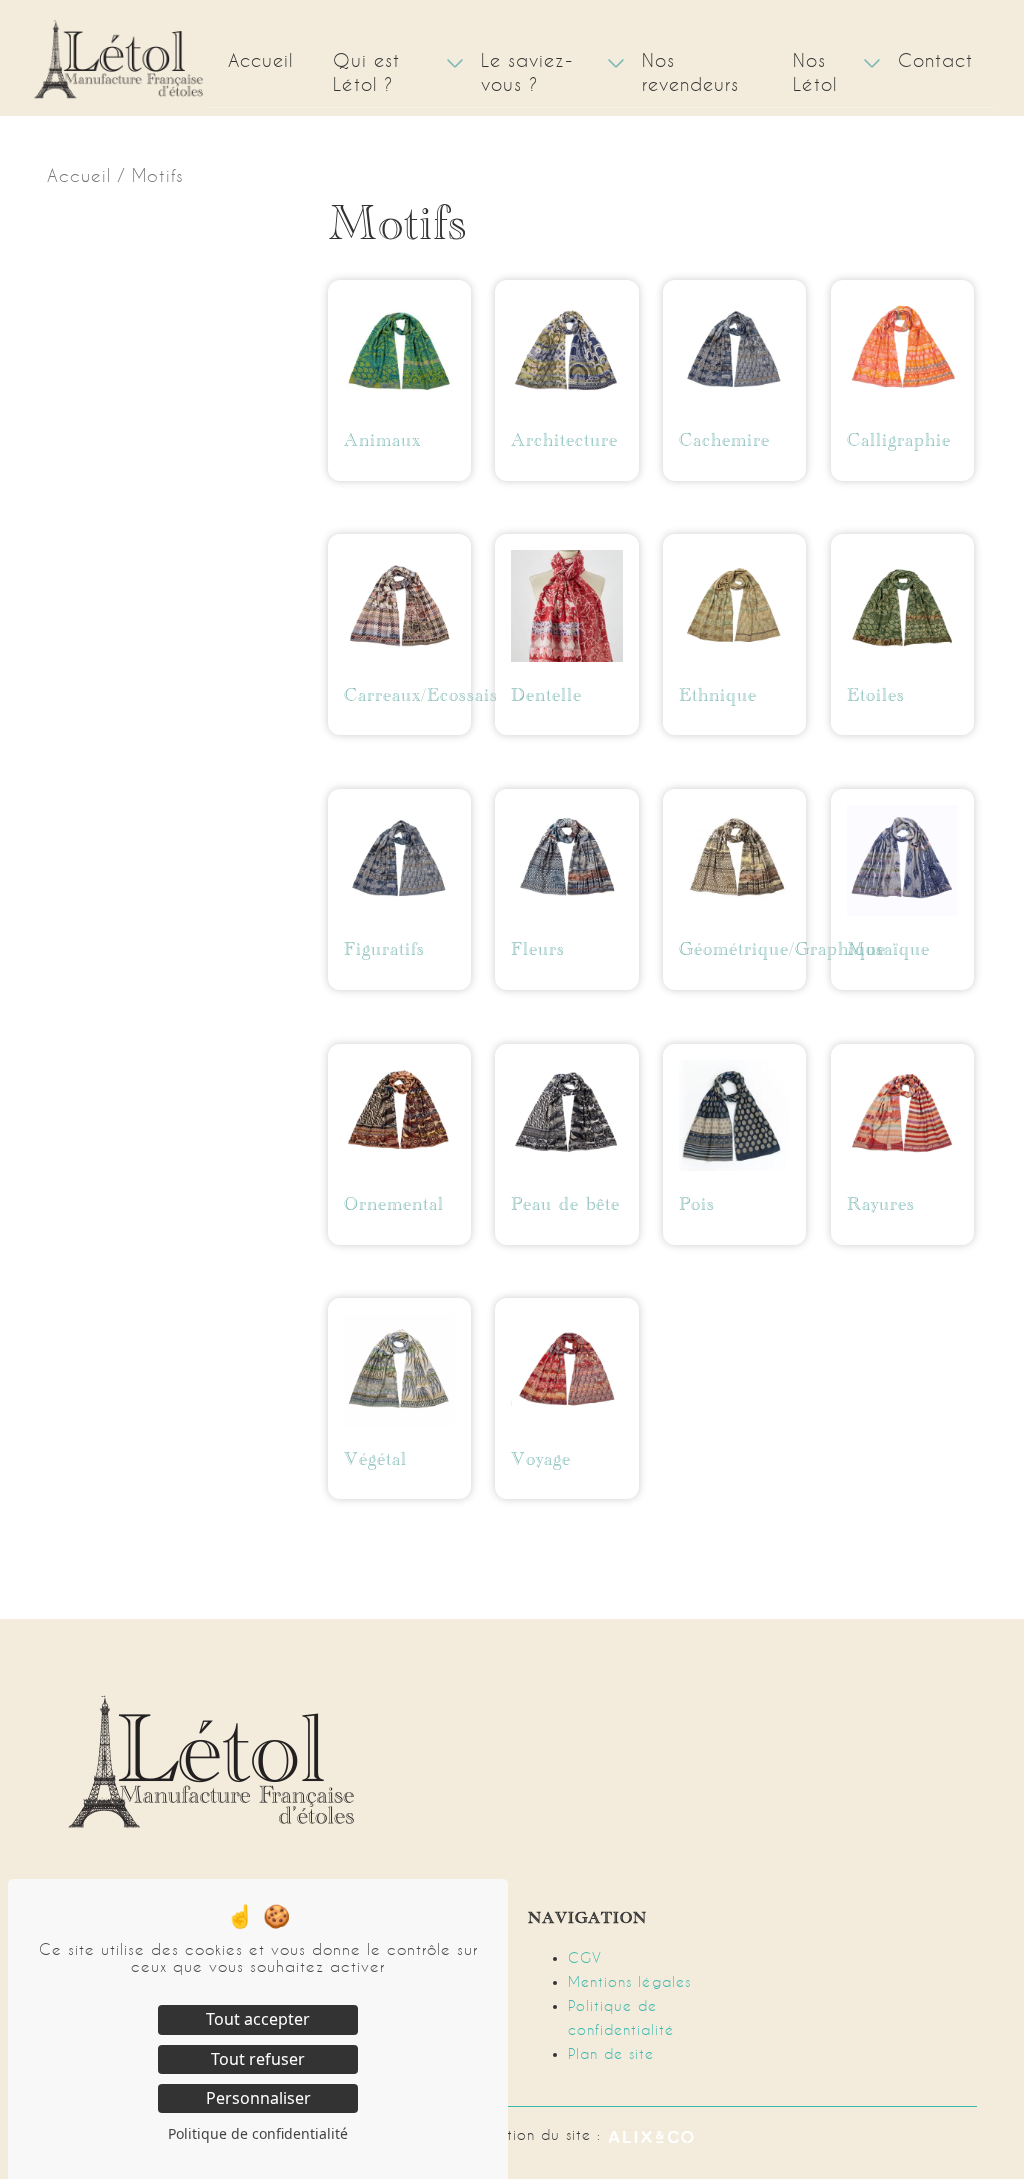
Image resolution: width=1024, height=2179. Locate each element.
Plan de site (611, 2054)
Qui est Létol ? (366, 72)
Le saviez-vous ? (527, 72)
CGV (585, 1958)
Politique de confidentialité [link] (258, 2133)
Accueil (260, 60)
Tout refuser (258, 2059)
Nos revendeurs (690, 72)
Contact (935, 60)
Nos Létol (815, 72)
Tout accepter (258, 2019)
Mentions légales (629, 1982)
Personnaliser (258, 2098)
